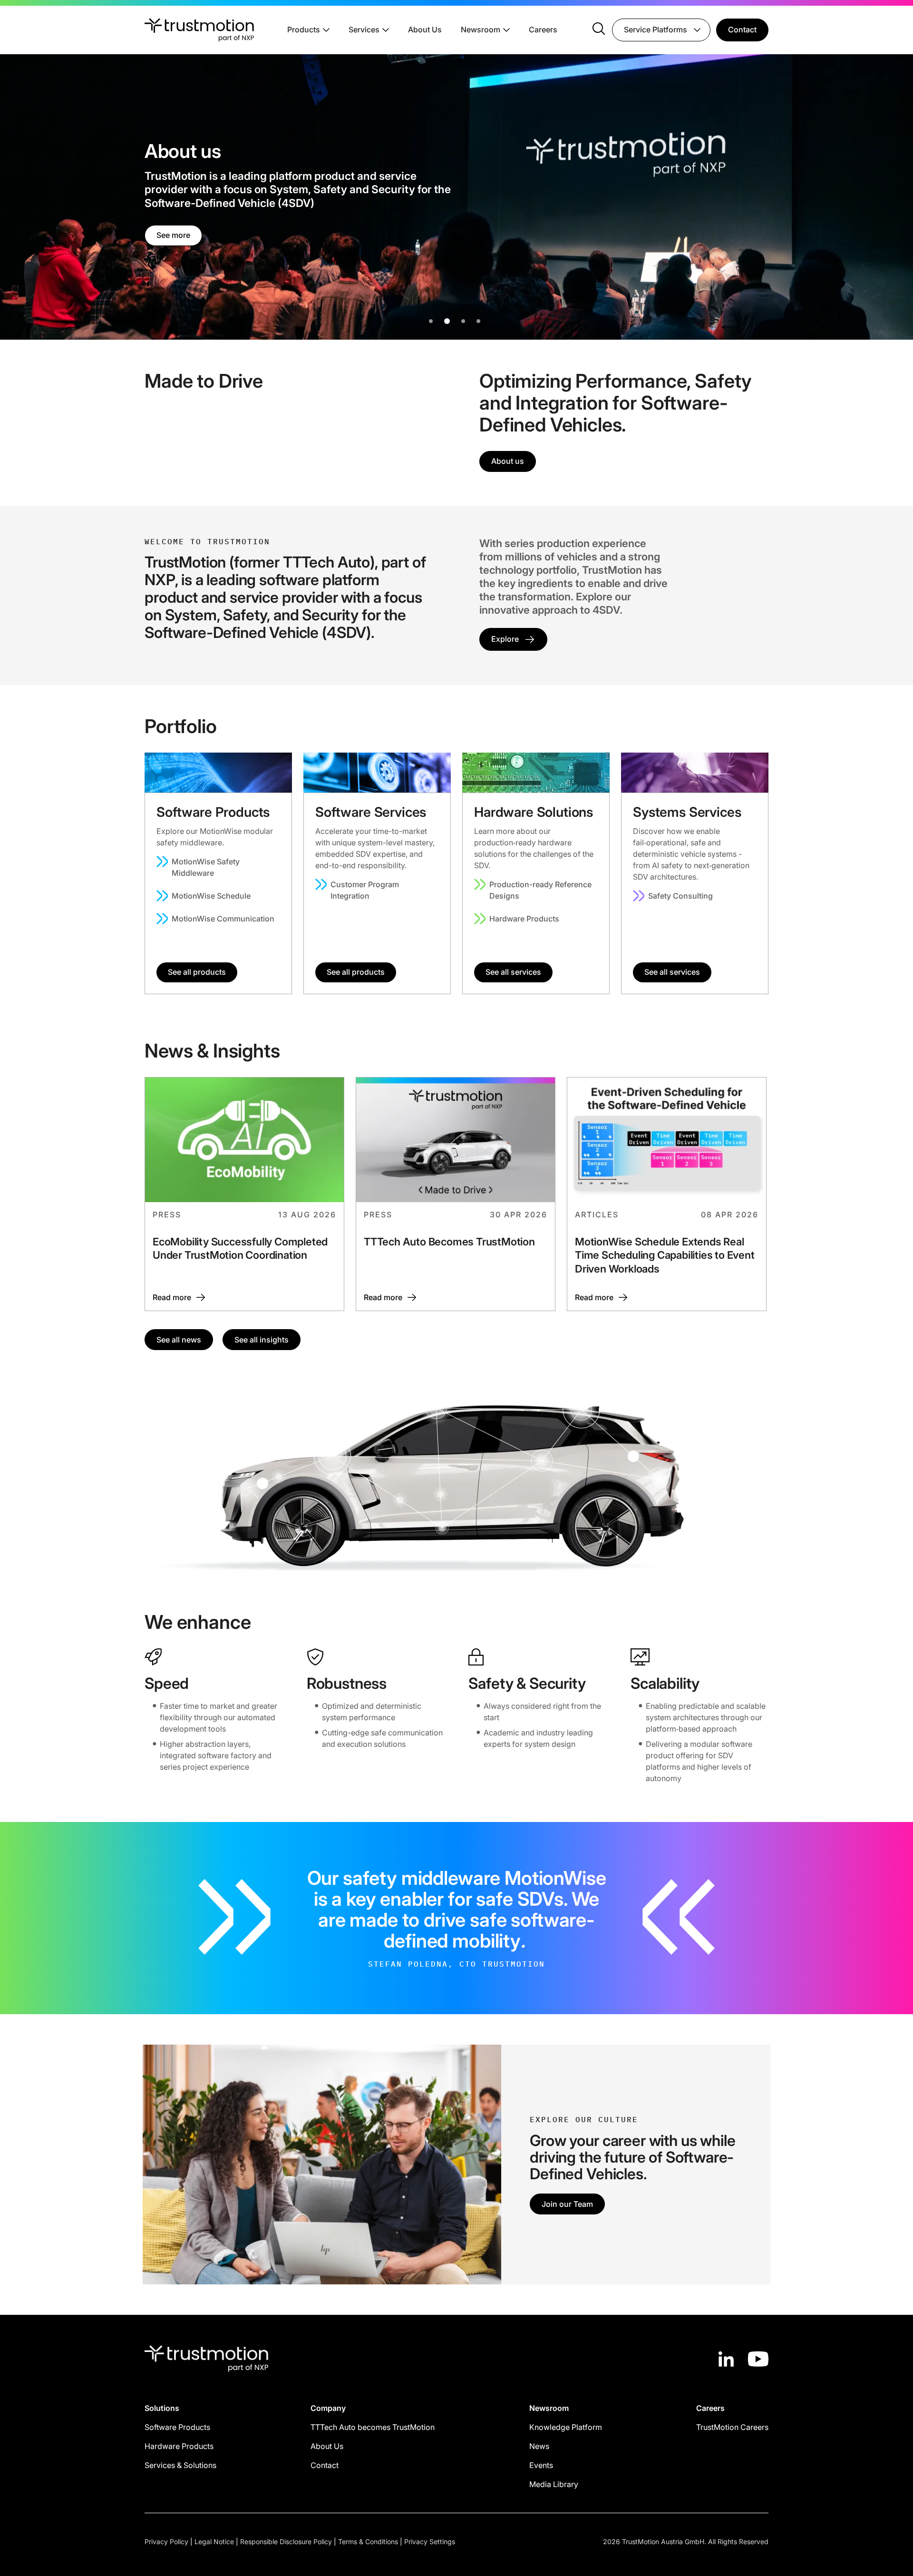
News (539, 2446)
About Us (425, 29)
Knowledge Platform (566, 2427)
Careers (543, 29)
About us (508, 461)
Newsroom (481, 29)
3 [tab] (465, 321)
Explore (505, 639)
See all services (513, 972)
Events (541, 2465)
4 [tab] (478, 321)
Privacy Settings (430, 2542)
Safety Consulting (680, 896)
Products (304, 29)
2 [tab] (446, 321)
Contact (742, 29)
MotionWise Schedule (211, 896)
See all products (197, 972)
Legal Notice (214, 2542)
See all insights (262, 1340)
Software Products (177, 2427)
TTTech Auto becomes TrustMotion (373, 2427)
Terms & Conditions (368, 2542)
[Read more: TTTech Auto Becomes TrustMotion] (456, 1194)
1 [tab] (431, 321)
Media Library (554, 2484)
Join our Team (567, 2204)
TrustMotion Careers (732, 2427)
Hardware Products (524, 919)
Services (364, 29)
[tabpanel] (456, 197)
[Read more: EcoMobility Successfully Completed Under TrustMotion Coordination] (244, 1194)
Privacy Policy (166, 2542)
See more (173, 228)
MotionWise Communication (223, 919)
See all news (179, 1340)
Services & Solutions (180, 2465)
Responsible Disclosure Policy (286, 2542)
